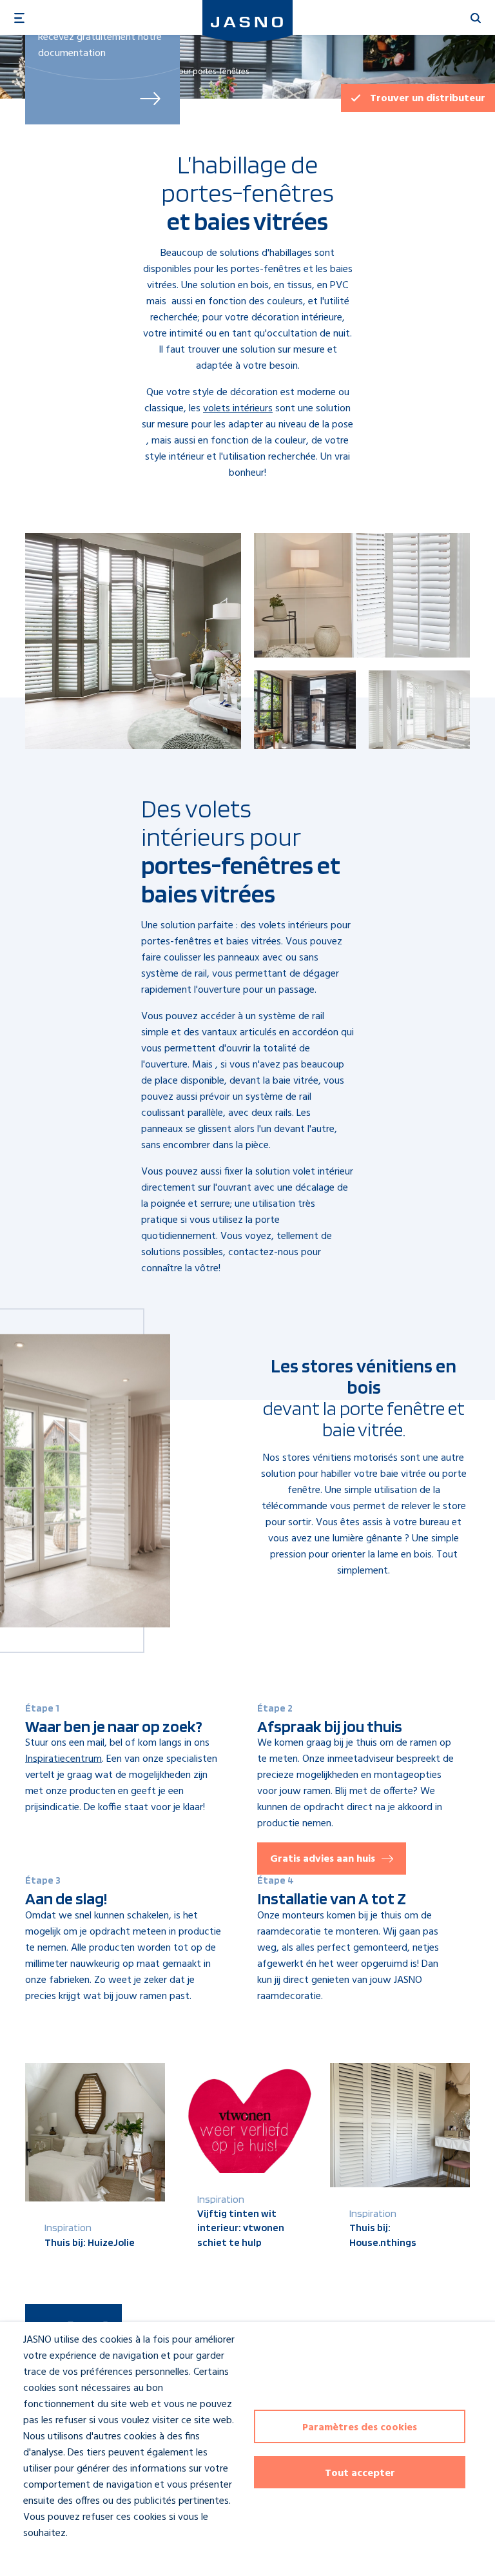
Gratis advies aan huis (323, 1859)
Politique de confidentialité (69, 2557)
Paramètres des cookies (360, 2428)
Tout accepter (360, 2474)
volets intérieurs (238, 409)
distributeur (428, 99)
